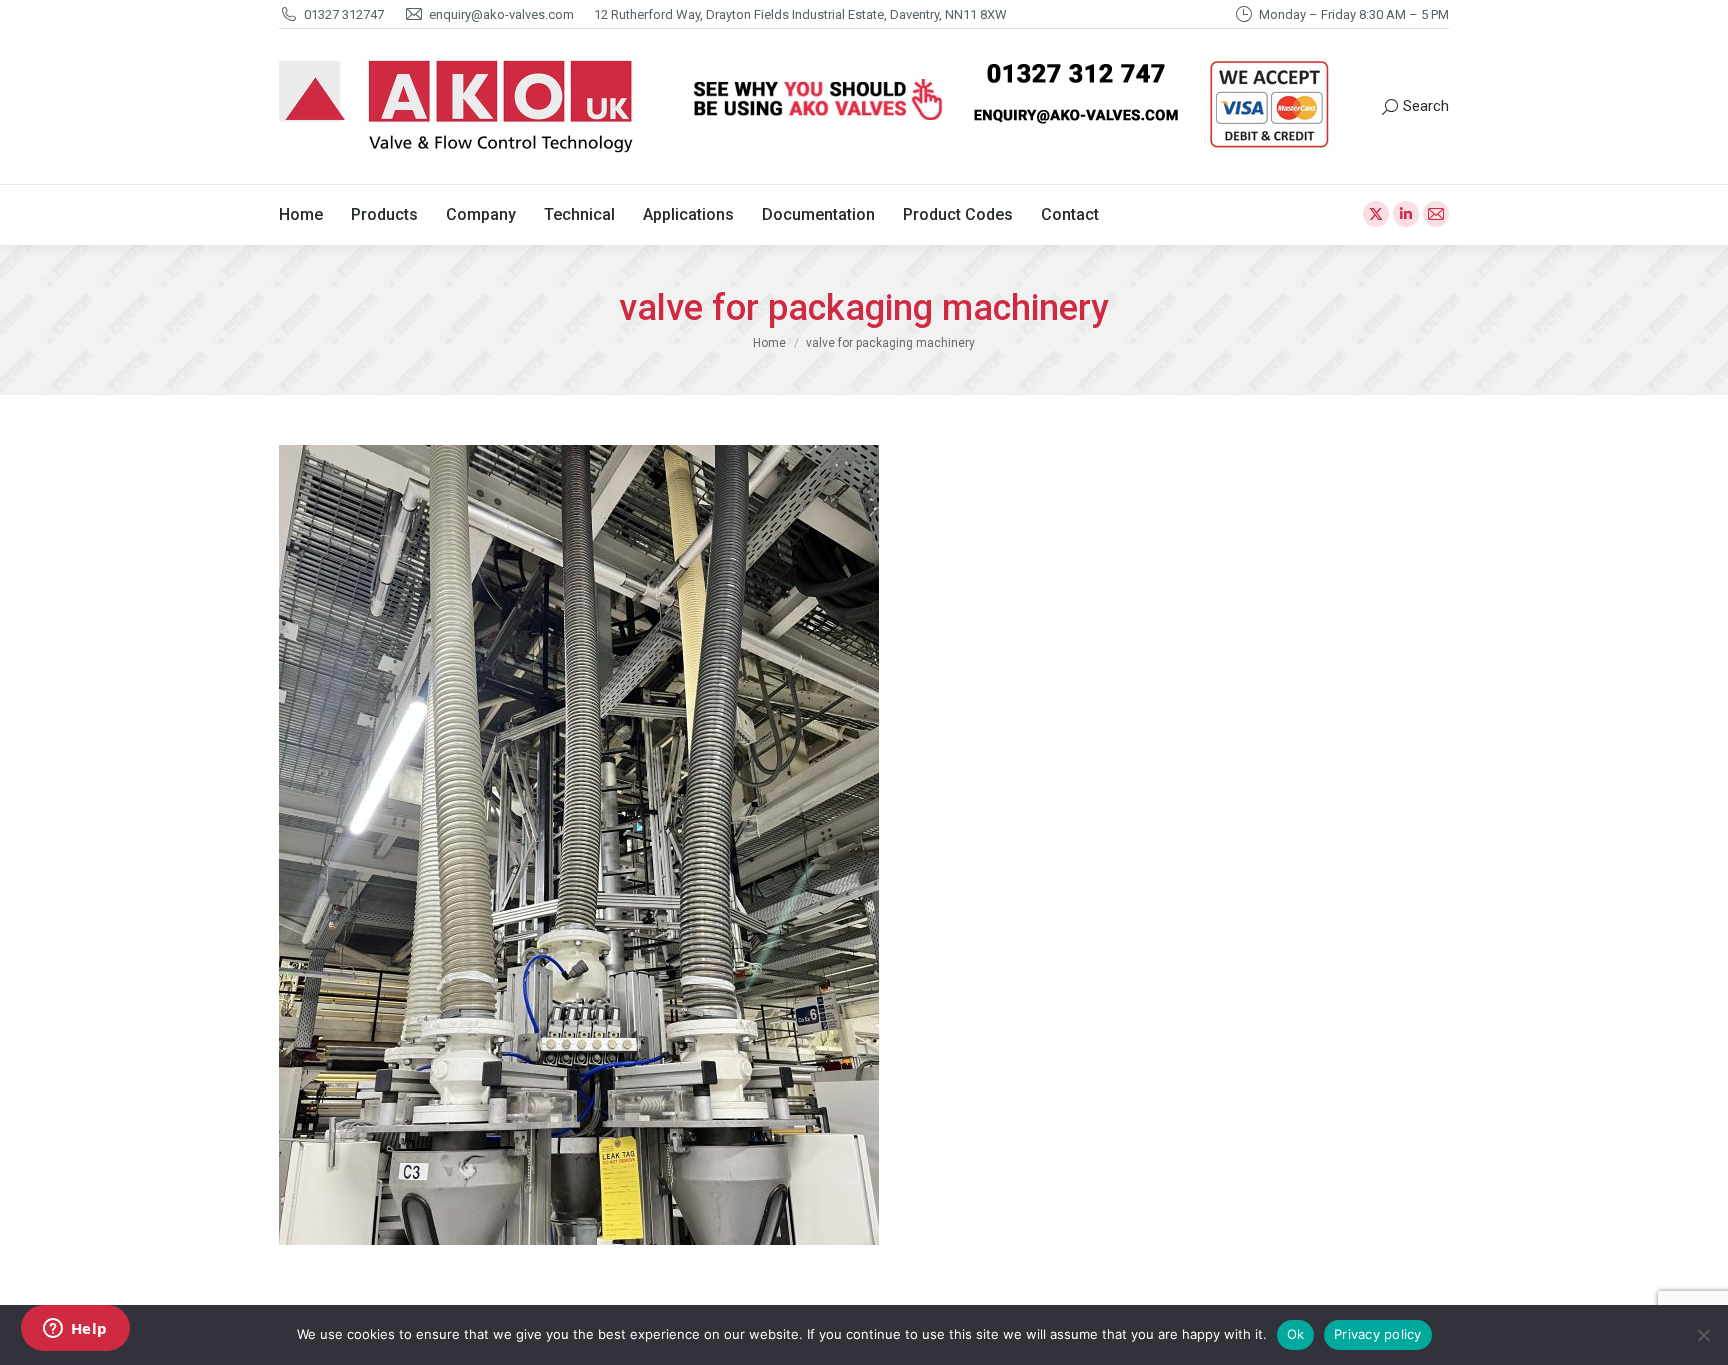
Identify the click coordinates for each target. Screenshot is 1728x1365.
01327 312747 (344, 14)
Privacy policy (1378, 1334)
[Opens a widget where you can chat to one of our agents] (75, 1330)
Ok (1296, 1334)
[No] (1703, 1335)
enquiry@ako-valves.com (501, 14)
